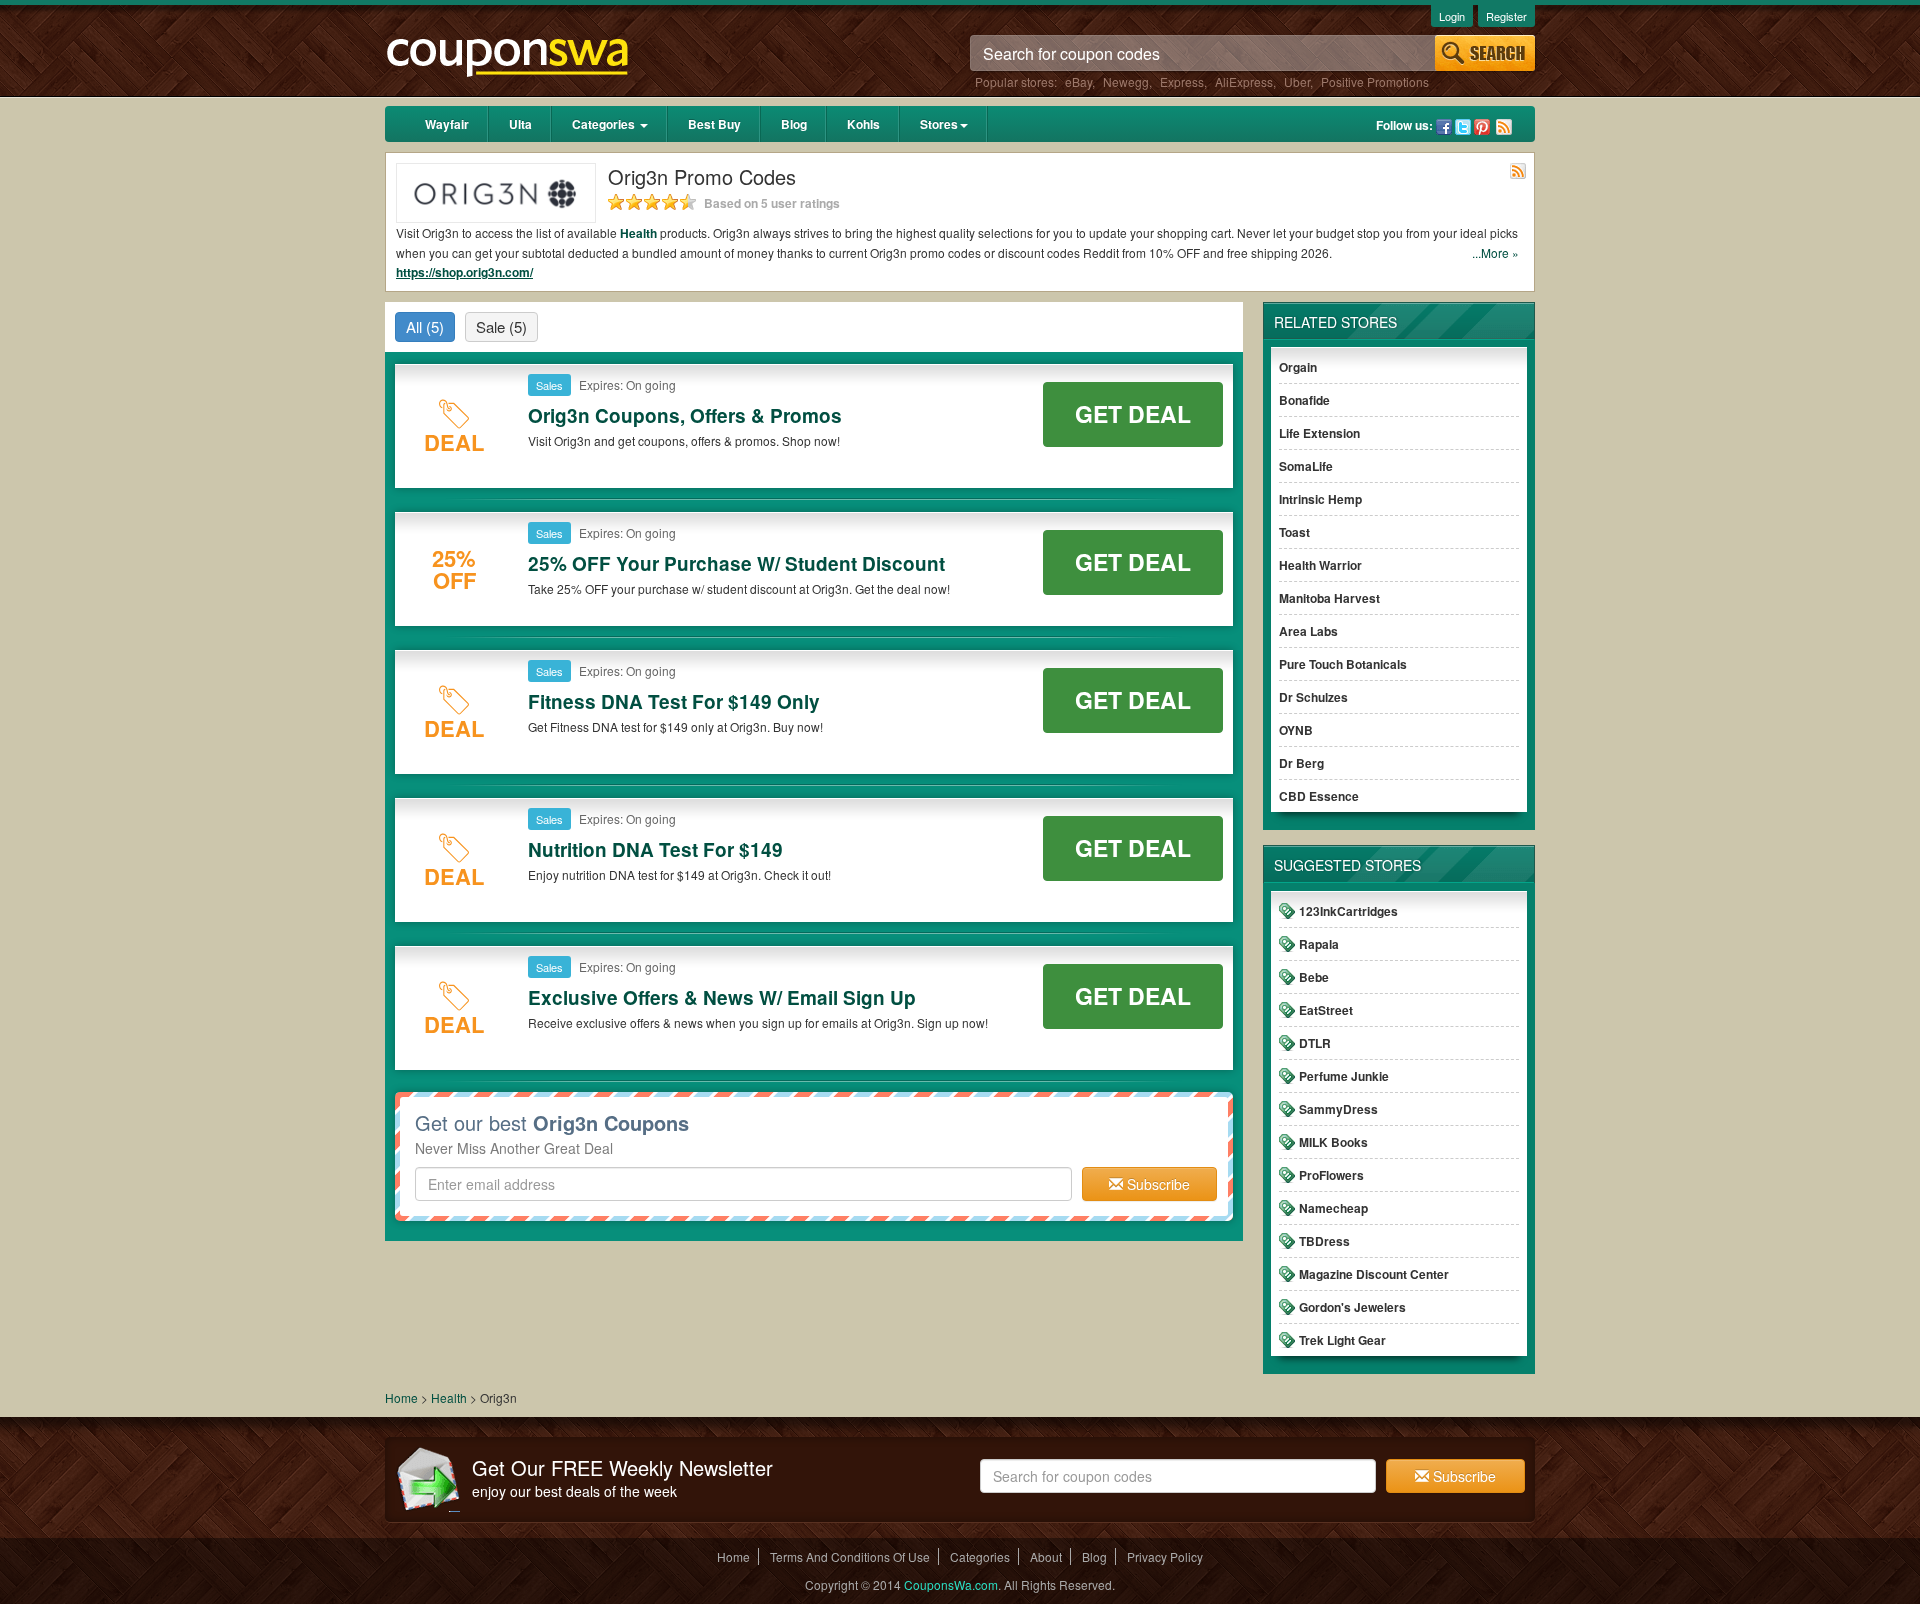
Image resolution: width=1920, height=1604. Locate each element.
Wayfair (447, 124)
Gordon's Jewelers (1352, 1307)
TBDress (1324, 1241)
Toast (1294, 532)
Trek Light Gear (1342, 1340)
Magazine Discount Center (1374, 1274)
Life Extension (1319, 433)
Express (1182, 81)
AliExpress (1244, 81)
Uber (1297, 81)
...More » (1495, 252)
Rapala (1319, 944)
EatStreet (1326, 1010)
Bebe (1314, 977)
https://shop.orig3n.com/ (464, 272)
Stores (939, 124)
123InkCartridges (1348, 911)
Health (638, 233)
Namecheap (1333, 1208)
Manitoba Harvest (1329, 598)
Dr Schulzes (1313, 697)
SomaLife (1306, 466)
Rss (1504, 127)
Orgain (1298, 367)
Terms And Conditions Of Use (850, 1556)
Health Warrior (1320, 565)
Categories (605, 124)
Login (1452, 16)
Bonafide (1304, 400)
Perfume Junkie (1344, 1076)
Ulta (520, 124)
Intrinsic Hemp (1320, 499)
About (1046, 1556)
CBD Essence (1319, 796)
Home (401, 1397)
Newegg (1126, 81)
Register (1506, 16)
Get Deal (1133, 413)
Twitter (1463, 127)
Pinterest (1482, 127)
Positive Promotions (1375, 81)
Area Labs (1308, 631)
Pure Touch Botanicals (1343, 664)
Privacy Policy (1165, 1556)
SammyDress (1338, 1109)
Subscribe (1156, 1184)
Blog (794, 124)
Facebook (1444, 127)
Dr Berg (1301, 763)
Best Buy (714, 124)
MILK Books (1333, 1142)
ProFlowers (1331, 1175)
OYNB (1296, 730)
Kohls (863, 124)
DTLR (1315, 1043)
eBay (1078, 81)
